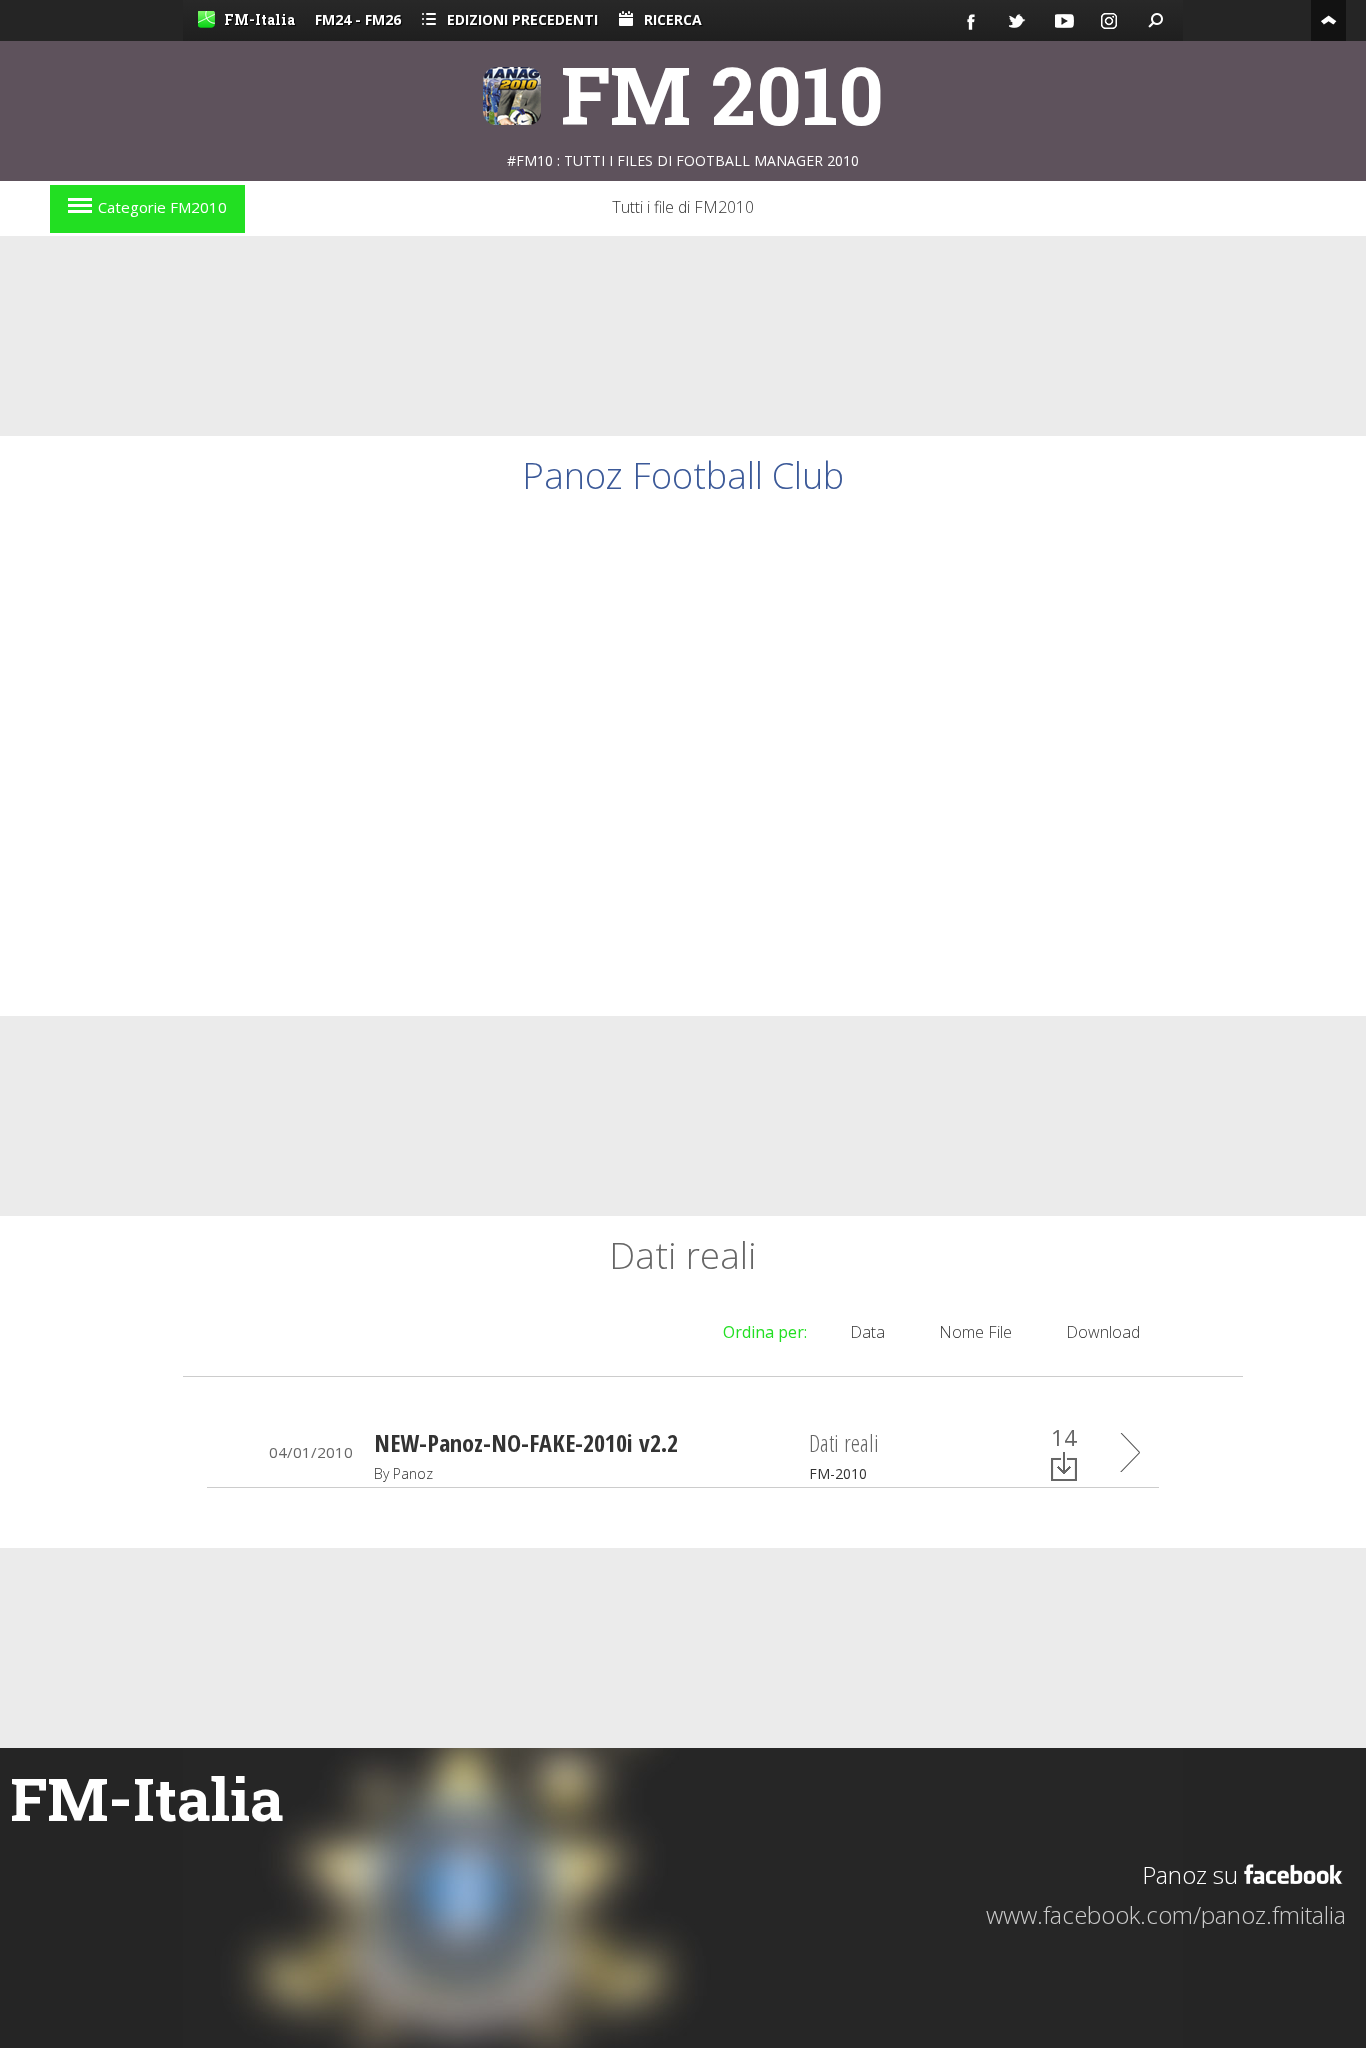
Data (867, 1332)
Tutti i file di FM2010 (683, 207)
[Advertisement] (683, 336)
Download (1103, 1332)
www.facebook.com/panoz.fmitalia (1166, 1914)
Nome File (975, 1332)
